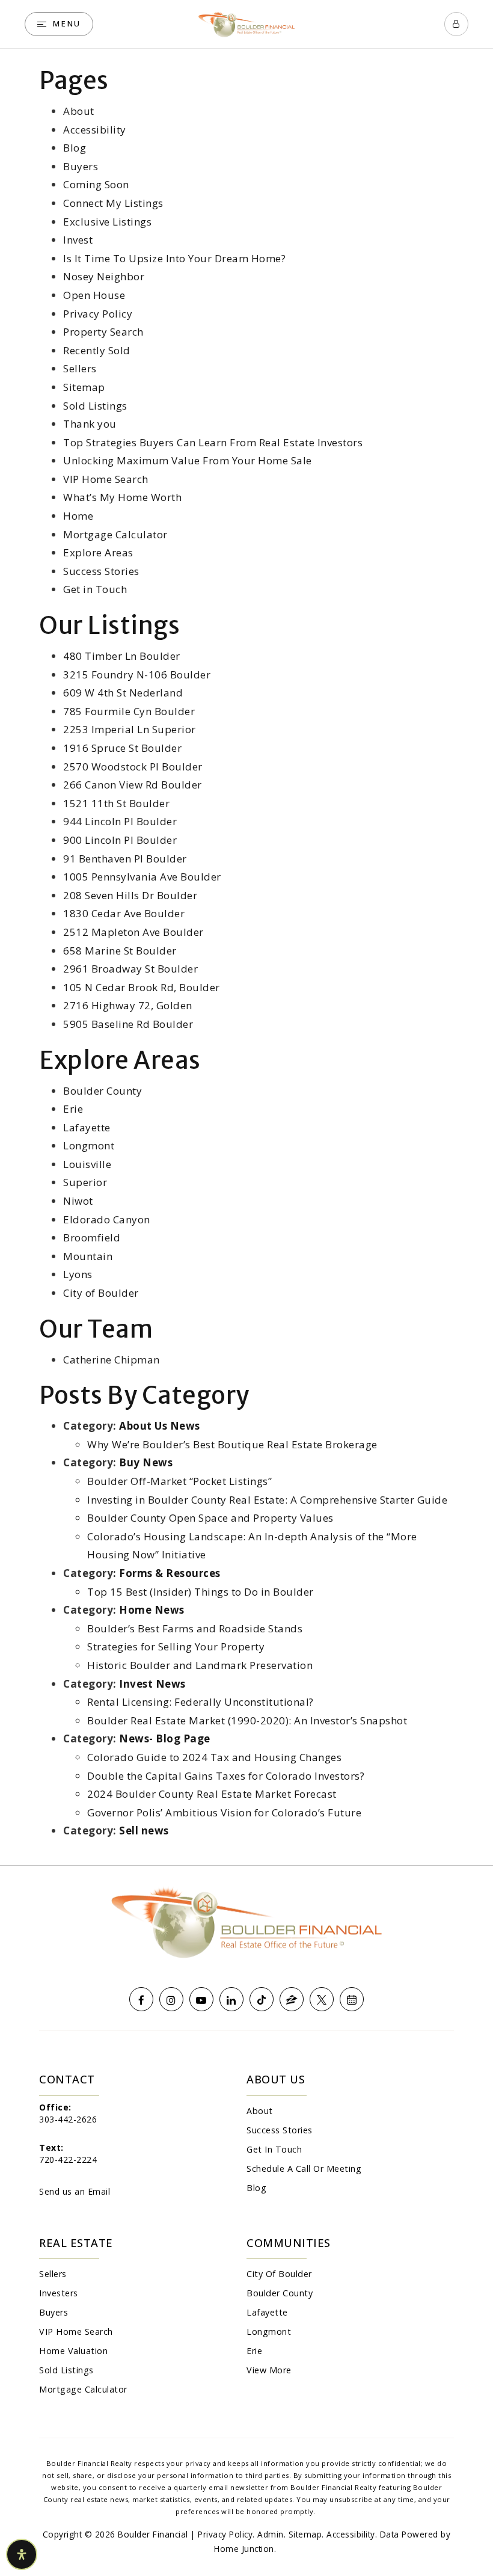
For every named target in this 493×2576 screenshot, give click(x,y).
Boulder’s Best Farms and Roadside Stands (195, 1628)
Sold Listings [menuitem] (66, 2370)
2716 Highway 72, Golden (128, 1005)
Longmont (89, 1145)
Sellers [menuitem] (53, 2274)
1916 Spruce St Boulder (122, 748)
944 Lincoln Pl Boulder (120, 821)
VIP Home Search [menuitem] (76, 2332)
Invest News (152, 1684)
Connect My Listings (113, 203)
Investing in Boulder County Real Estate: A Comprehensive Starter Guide (267, 1500)
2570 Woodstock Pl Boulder (133, 767)
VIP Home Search (106, 479)
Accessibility (95, 130)
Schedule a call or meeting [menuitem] (304, 2169)
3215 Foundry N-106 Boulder (137, 675)
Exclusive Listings (107, 222)
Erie (73, 1109)
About (79, 111)
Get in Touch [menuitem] (274, 2149)
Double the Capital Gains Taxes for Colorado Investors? (226, 1776)
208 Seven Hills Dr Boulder (130, 895)
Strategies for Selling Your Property (176, 1646)
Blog (75, 148)
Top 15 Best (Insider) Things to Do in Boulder (201, 1592)
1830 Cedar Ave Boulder (124, 913)
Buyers (81, 166)
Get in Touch (95, 589)
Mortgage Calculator (115, 534)
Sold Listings (95, 406)
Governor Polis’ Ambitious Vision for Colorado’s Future (224, 1812)
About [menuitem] (260, 2111)
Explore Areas (98, 552)
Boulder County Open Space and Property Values (210, 1518)
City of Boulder (101, 1293)
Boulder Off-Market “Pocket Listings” (179, 1481)
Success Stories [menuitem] (280, 2130)
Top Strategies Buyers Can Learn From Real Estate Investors (213, 442)
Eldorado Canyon (107, 1219)
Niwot (78, 1201)
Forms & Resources (170, 1573)
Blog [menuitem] (256, 2188)
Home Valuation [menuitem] (73, 2351)
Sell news (144, 1831)
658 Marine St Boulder (120, 951)
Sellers (80, 368)
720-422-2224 (68, 2159)
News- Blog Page (165, 1738)
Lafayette (87, 1127)
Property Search (103, 332)
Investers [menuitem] (59, 2293)
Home (78, 516)
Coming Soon (96, 184)
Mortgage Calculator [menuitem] (83, 2389)
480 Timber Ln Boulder (122, 656)
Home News (152, 1610)
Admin (271, 2534)
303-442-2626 (68, 2119)
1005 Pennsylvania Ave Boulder (142, 877)
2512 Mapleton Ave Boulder (133, 932)
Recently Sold (97, 350)
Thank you (90, 424)
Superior (85, 1182)
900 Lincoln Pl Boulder (120, 840)
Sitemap (84, 387)
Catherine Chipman (112, 1360)
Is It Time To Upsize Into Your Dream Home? (174, 258)
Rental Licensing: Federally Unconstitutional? (201, 1702)
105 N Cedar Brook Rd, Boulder (142, 987)
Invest (78, 240)
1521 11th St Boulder (116, 803)
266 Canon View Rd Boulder (133, 785)
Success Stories (101, 571)
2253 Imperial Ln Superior (130, 729)
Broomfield (92, 1237)
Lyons (78, 1274)
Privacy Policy (98, 314)
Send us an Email (75, 2191)
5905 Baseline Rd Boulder (128, 1024)
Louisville (87, 1164)
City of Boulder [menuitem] (279, 2274)
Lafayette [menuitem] (267, 2312)
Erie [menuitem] (254, 2351)
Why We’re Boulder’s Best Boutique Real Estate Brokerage (232, 1444)
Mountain (88, 1256)
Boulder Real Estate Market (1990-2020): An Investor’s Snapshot (247, 1720)
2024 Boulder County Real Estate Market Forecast (212, 1794)
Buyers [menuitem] (54, 2312)
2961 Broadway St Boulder (130, 969)
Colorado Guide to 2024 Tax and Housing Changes (214, 1757)
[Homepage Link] (246, 23)
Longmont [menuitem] (269, 2332)
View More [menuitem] (269, 2370)
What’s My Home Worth (122, 497)
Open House (94, 295)
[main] (246, 957)
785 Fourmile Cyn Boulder (129, 711)
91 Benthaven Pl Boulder (125, 859)
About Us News (160, 1426)
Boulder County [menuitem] (280, 2293)
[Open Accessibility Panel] (22, 2554)
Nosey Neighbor (104, 276)
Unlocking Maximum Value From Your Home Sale (188, 460)
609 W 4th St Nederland (123, 693)
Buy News (146, 1462)
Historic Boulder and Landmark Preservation (200, 1665)
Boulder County (103, 1091)
